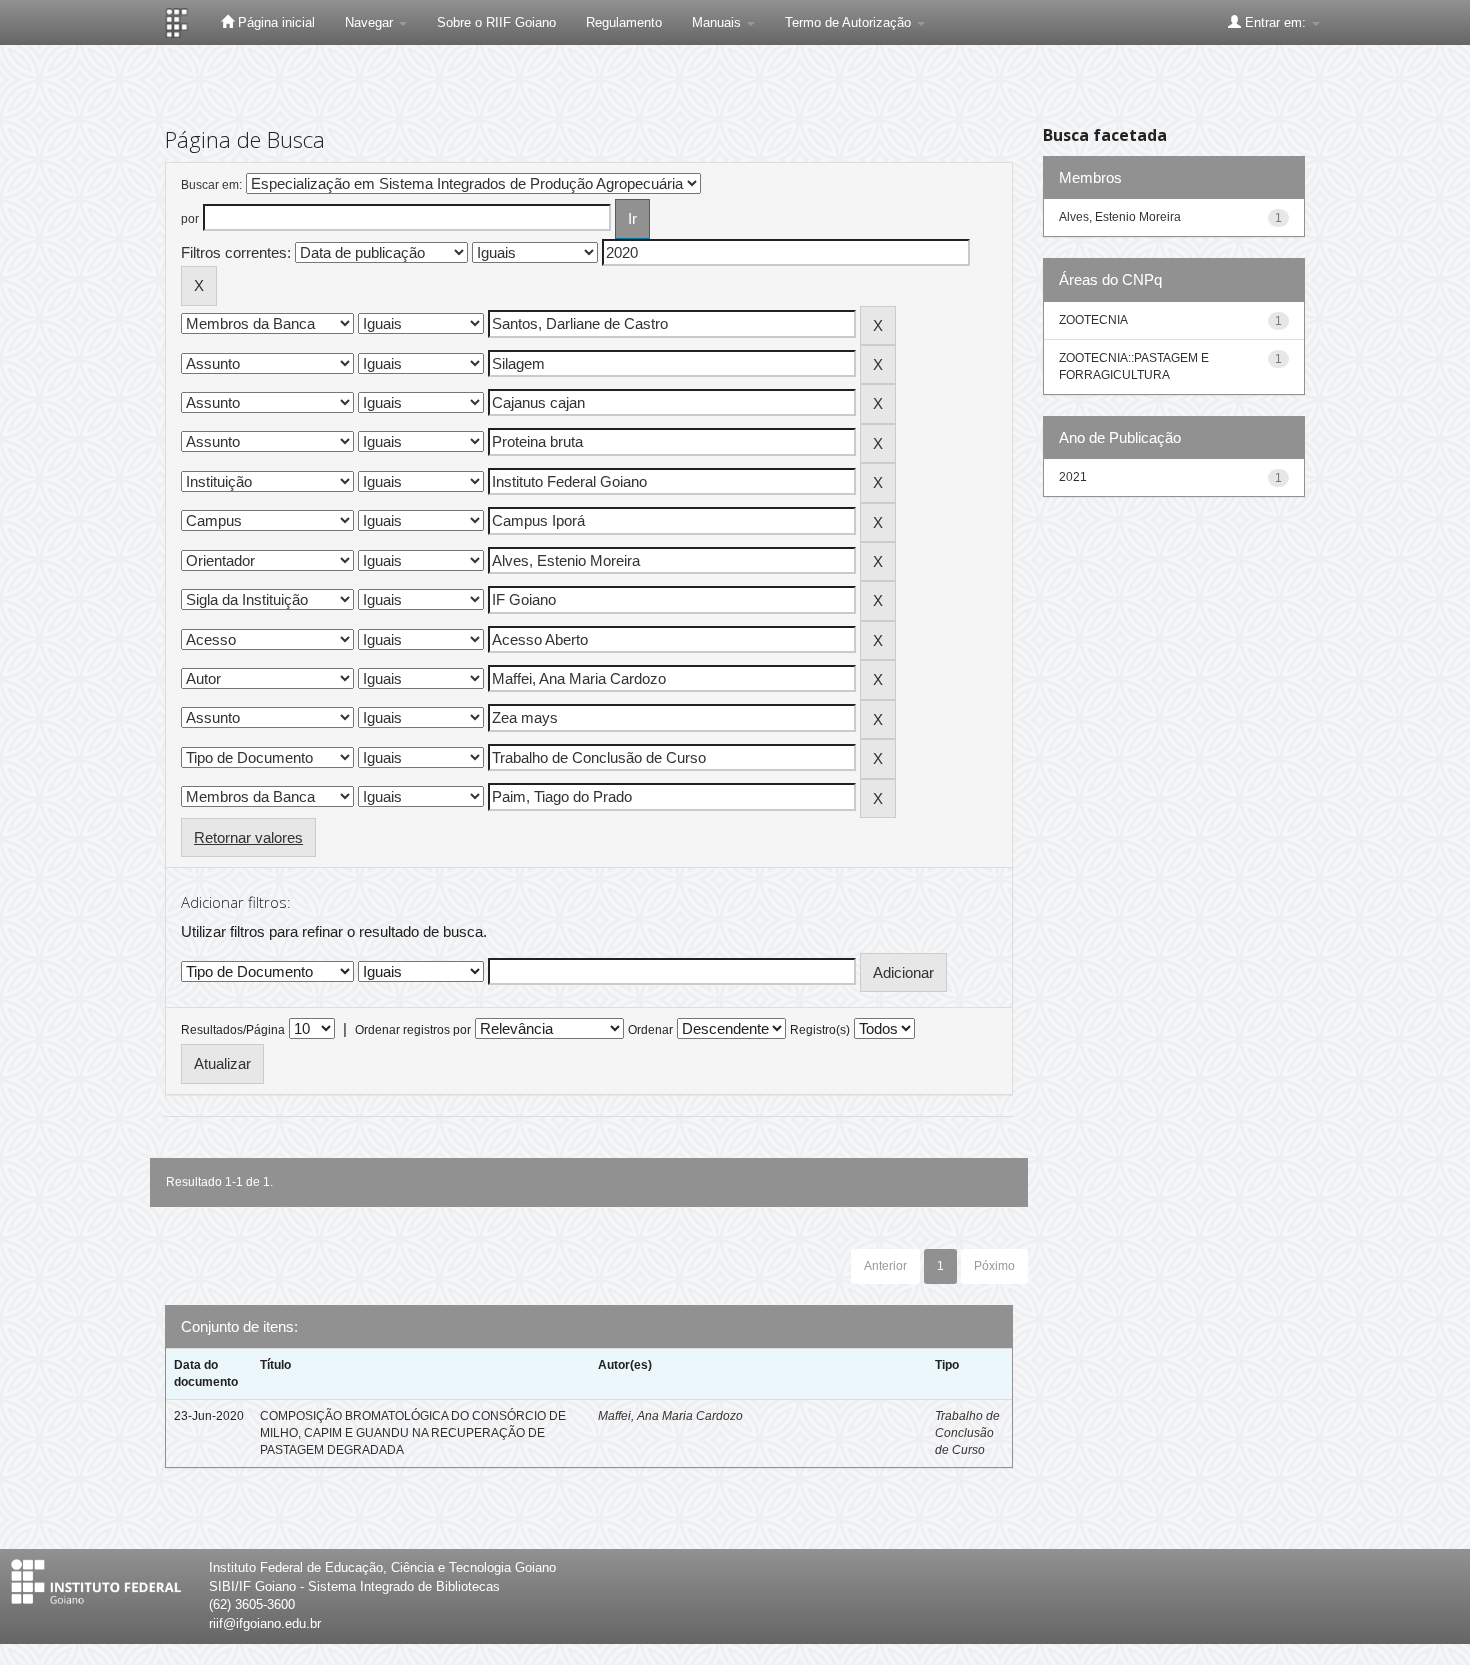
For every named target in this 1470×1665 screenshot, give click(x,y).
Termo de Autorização (850, 22)
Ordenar (650, 1030)
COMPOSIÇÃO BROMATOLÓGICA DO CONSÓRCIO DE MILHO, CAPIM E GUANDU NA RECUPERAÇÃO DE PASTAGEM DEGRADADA (413, 1433)
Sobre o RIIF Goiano (496, 22)
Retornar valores (248, 837)
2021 (1073, 477)
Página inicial (274, 22)
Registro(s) (820, 1030)
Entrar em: (1275, 22)
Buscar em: (211, 185)
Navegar (371, 22)
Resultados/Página (233, 1030)
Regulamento (624, 22)
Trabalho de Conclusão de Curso (967, 1433)
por (190, 219)
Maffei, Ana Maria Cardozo (670, 1416)
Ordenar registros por (413, 1030)
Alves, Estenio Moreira (1120, 217)
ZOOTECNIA (1093, 320)
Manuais (718, 22)
